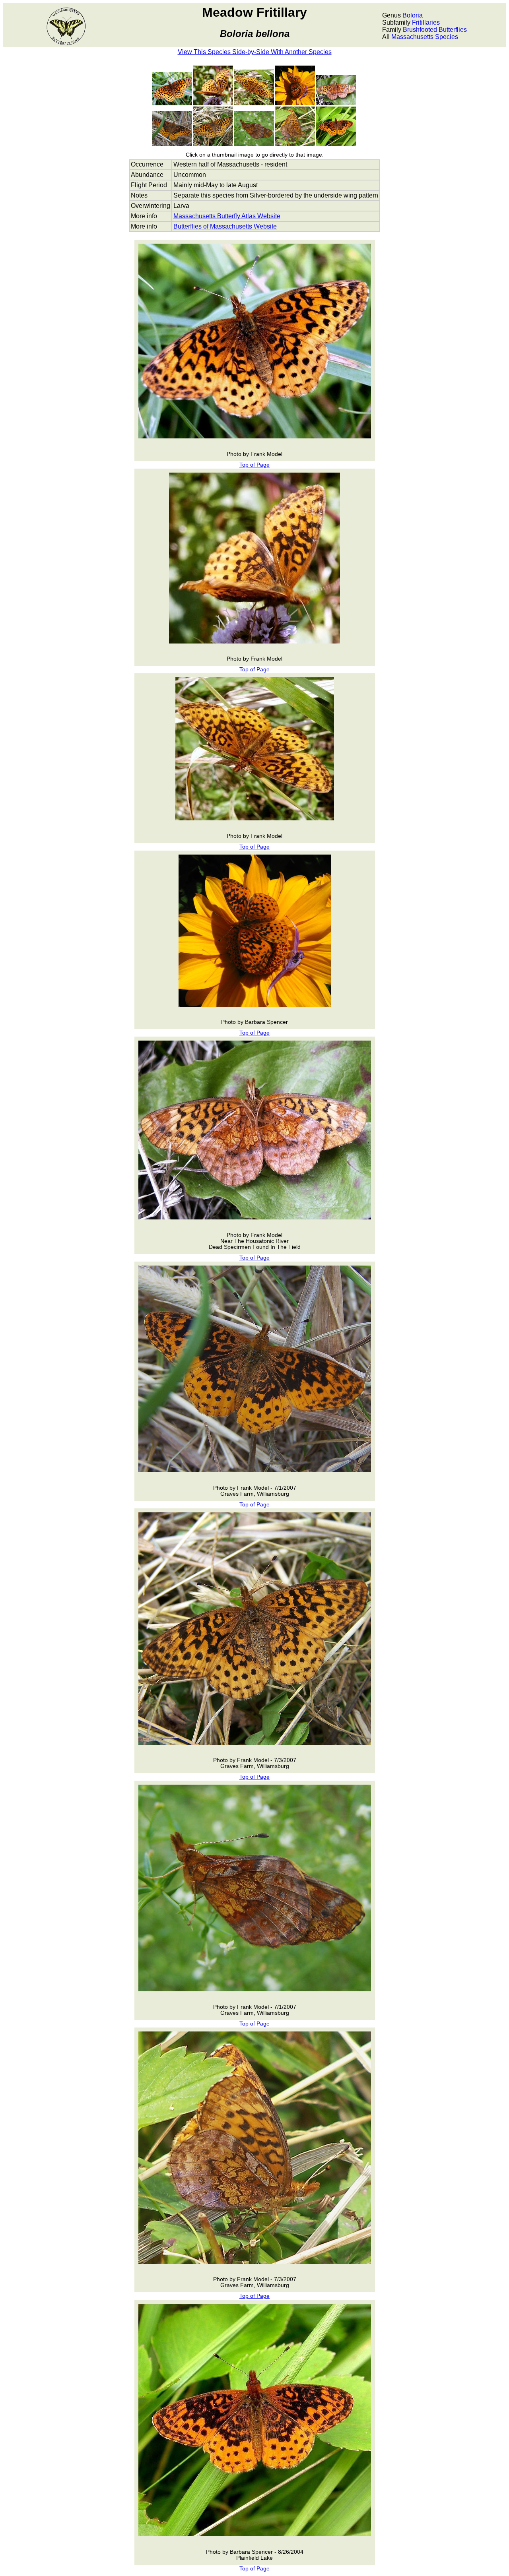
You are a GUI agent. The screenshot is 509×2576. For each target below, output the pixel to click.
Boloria (413, 15)
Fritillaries (426, 22)
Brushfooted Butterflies (435, 30)
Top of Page (254, 465)
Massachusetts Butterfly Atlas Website (227, 216)
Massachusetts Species (425, 37)
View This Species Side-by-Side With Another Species (255, 52)
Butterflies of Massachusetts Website (225, 226)
